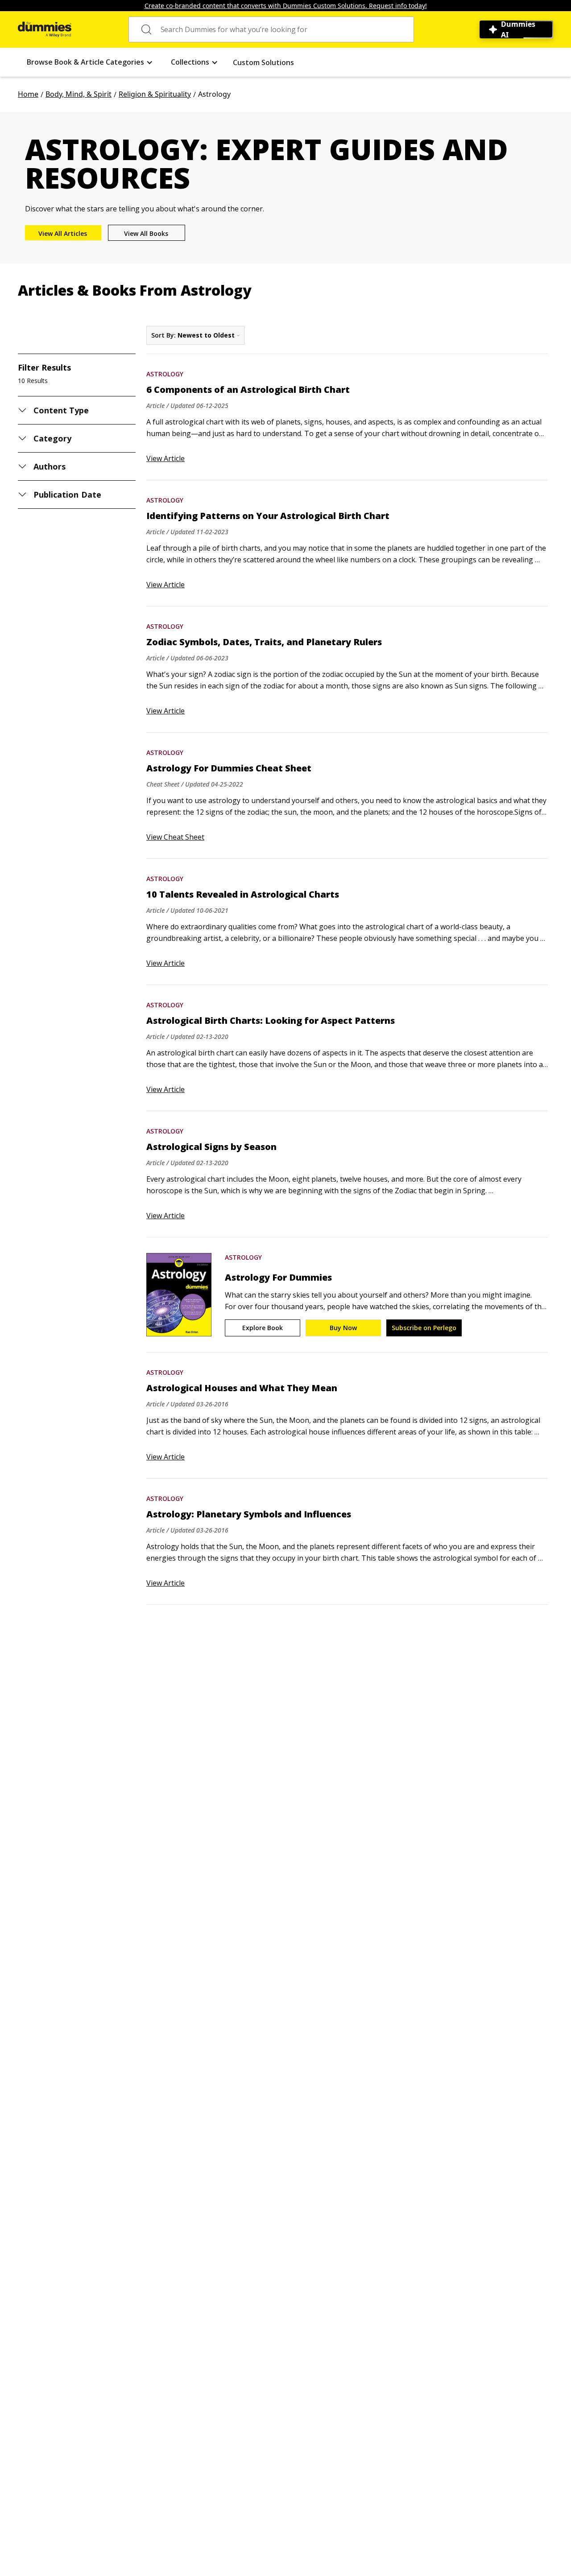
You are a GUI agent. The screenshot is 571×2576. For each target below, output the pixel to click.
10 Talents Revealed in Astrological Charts (243, 894)
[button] (90, 62)
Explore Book (263, 1328)
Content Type (61, 410)
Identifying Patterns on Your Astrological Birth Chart (268, 516)
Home (28, 94)
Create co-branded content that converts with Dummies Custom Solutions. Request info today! (286, 6)
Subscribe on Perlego (424, 1328)
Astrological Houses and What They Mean (242, 1388)
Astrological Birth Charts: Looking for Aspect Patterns (271, 1021)
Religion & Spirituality (155, 94)
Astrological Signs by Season (211, 1147)
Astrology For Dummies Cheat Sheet (229, 768)
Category (52, 438)
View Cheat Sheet (175, 837)
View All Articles (63, 233)
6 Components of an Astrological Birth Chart (248, 390)
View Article (166, 458)
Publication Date (67, 495)
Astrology (165, 374)
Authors (50, 466)
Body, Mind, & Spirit (79, 94)
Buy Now (343, 1328)
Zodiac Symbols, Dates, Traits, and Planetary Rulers (264, 642)
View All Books (146, 233)
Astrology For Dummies (278, 1278)
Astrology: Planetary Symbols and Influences (249, 1514)
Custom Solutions (263, 62)
